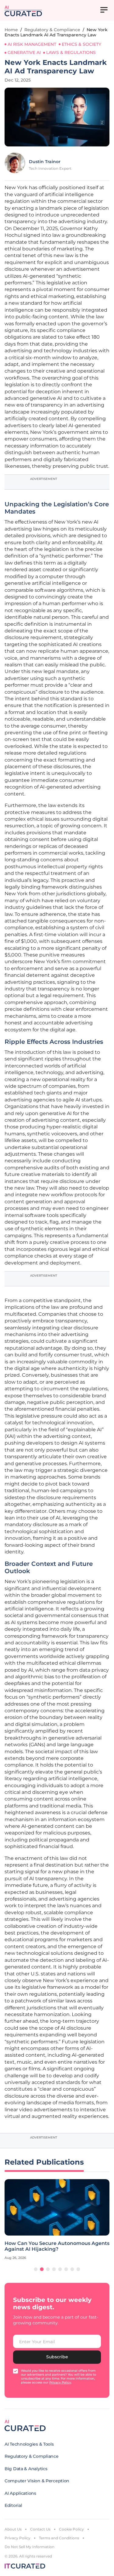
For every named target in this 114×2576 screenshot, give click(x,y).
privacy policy (60, 2382)
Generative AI (24, 52)
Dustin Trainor (45, 162)
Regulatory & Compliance (52, 30)
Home (11, 30)
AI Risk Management (32, 44)
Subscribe (57, 2357)
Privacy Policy (17, 2538)
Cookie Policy (71, 2529)
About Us (13, 2529)
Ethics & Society (81, 44)
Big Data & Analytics (26, 2469)
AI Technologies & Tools (29, 2444)
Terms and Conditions (59, 2538)
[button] (36, 2269)
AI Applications (20, 2493)
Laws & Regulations (71, 52)
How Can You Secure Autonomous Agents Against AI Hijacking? (57, 2246)
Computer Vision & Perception (37, 2481)
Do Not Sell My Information (29, 2547)
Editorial (13, 2505)
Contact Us (40, 2529)
